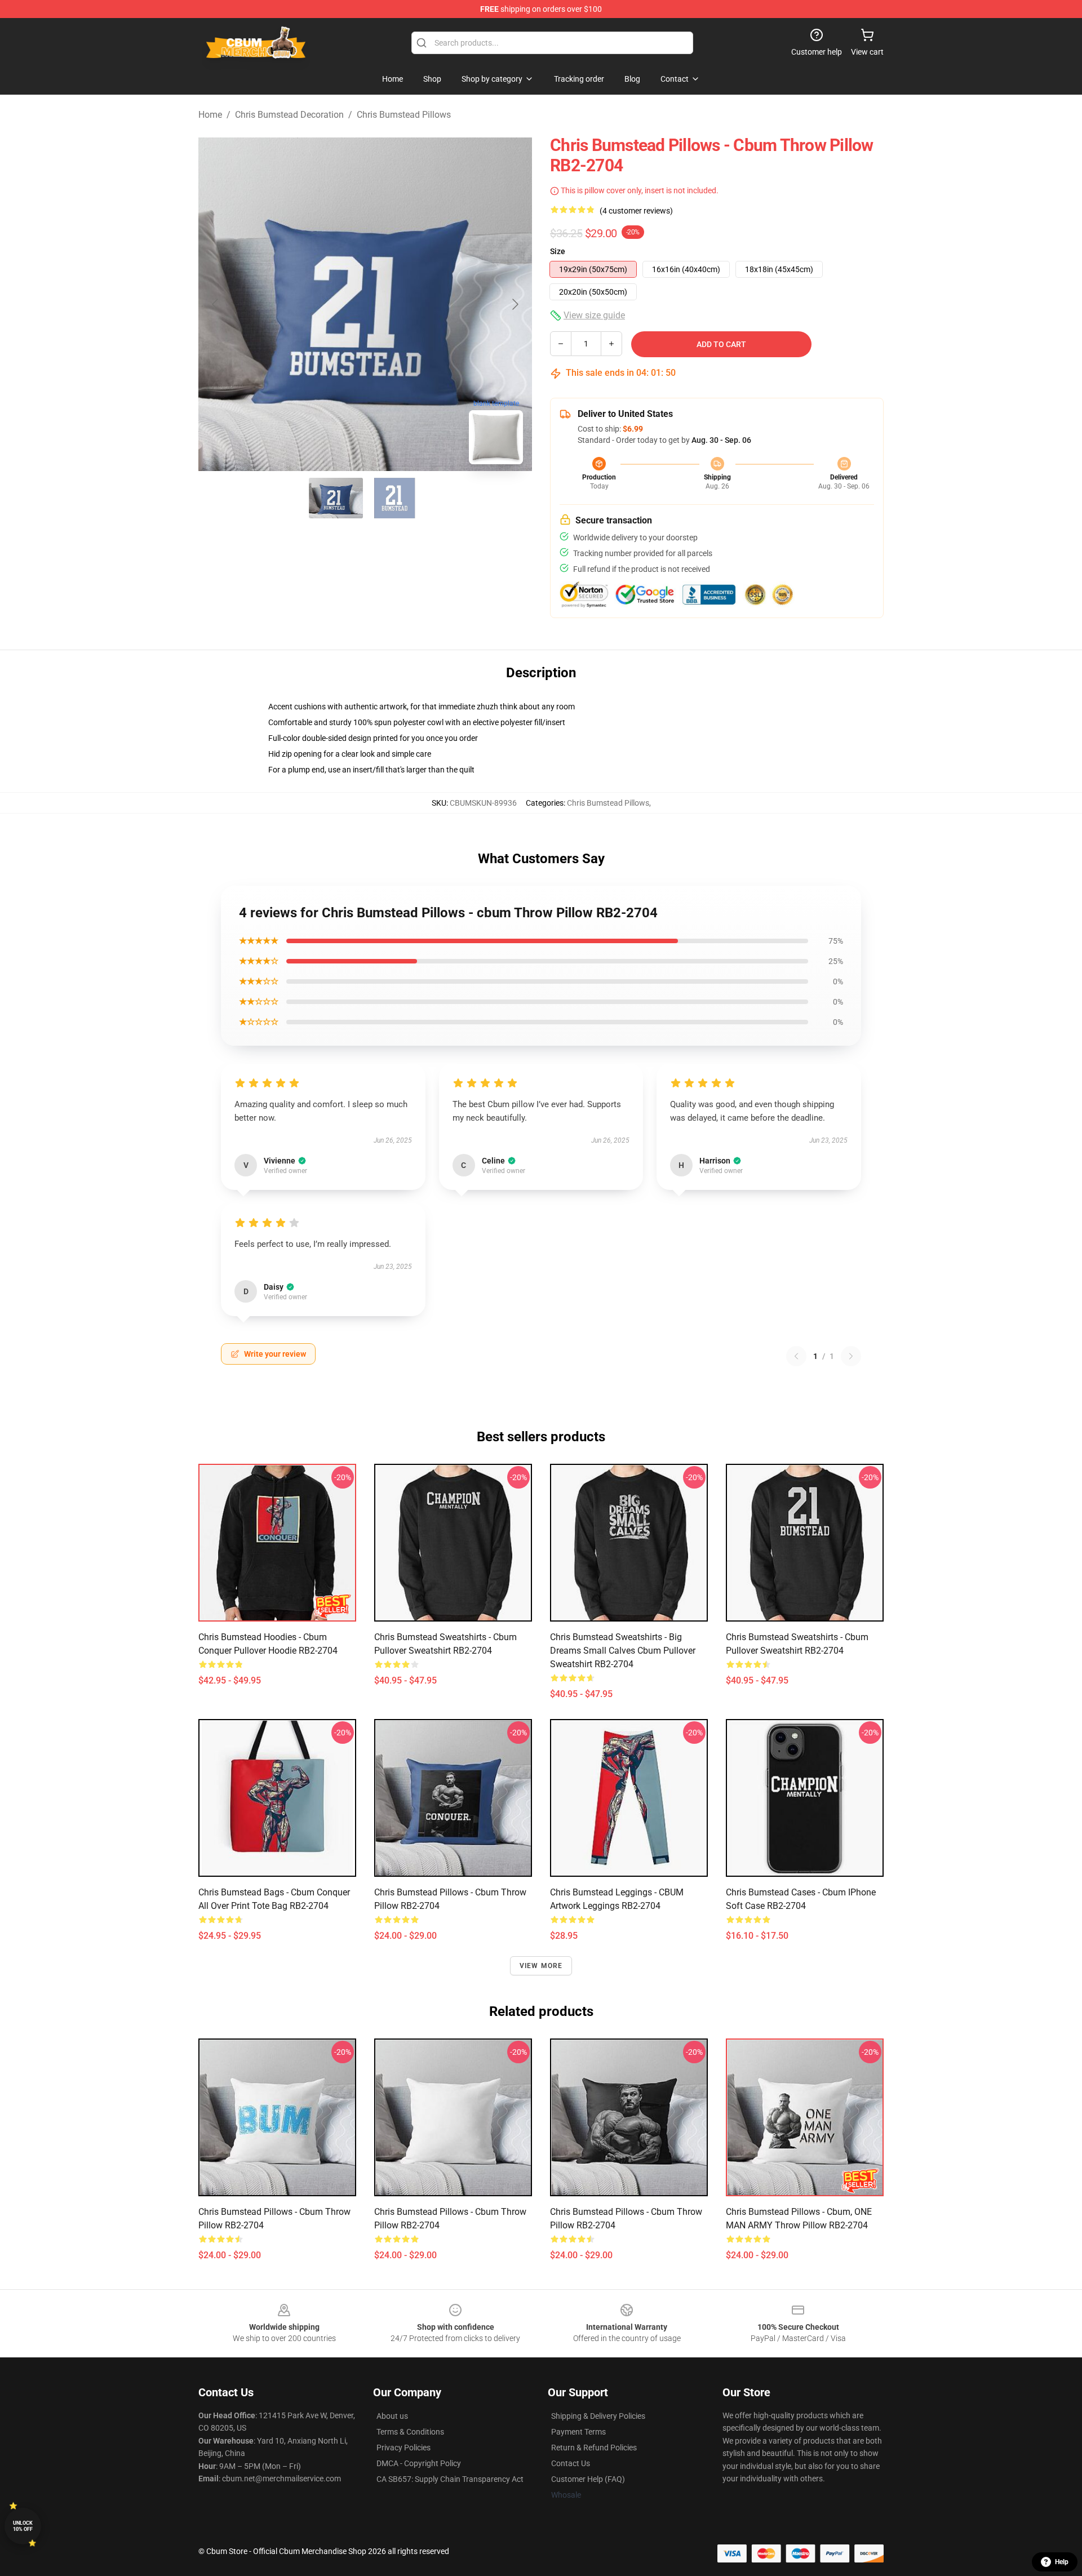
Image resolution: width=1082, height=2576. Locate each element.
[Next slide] (515, 304)
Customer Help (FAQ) (588, 2479)
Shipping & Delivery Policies (598, 2416)
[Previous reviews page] (796, 1356)
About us (392, 2416)
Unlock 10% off (23, 2526)
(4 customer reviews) (636, 211)
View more (541, 1966)
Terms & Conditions (410, 2432)
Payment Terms (578, 2432)
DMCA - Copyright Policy (419, 2463)
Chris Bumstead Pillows (404, 115)
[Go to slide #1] (336, 498)
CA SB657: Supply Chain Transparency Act (450, 2479)
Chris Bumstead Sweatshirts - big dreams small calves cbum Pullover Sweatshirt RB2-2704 (623, 1651)
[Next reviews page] (851, 1356)
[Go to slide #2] (394, 498)
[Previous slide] (216, 304)
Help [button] (1062, 2562)
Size (558, 251)
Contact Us (571, 2463)
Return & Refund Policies (594, 2448)
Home (210, 115)
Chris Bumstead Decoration (289, 115)
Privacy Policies (403, 2448)
